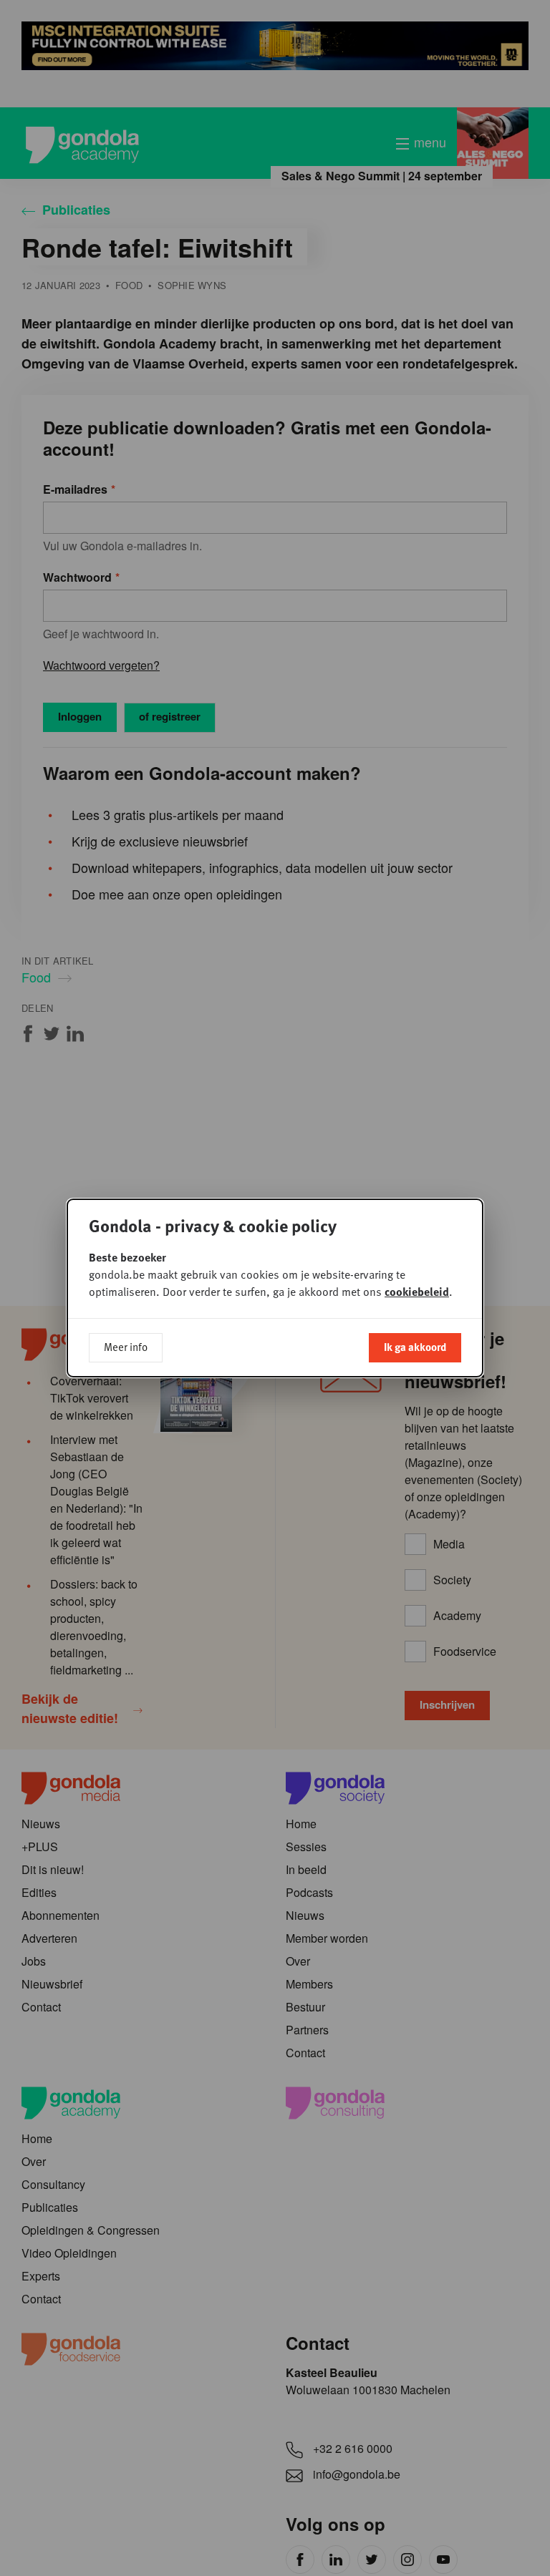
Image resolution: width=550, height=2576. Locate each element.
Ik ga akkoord (415, 1347)
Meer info (126, 1347)
